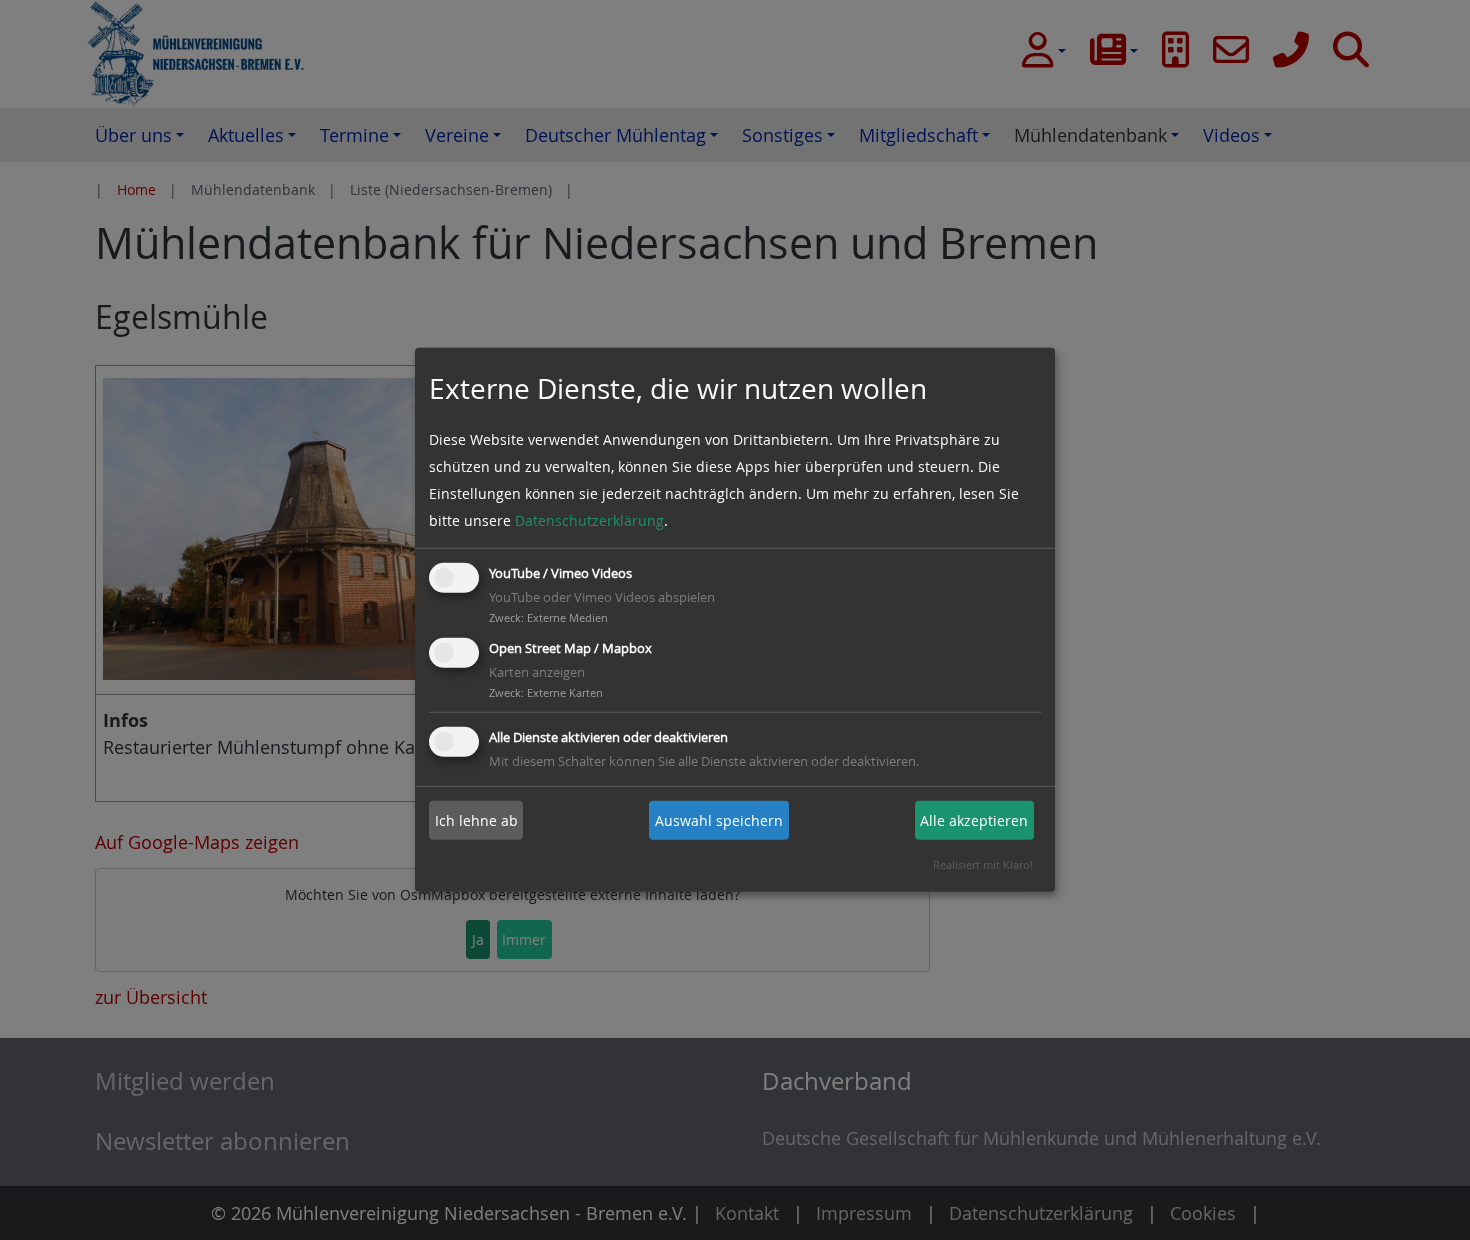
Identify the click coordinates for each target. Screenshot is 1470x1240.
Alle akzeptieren (974, 820)
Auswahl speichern (719, 820)
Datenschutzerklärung (589, 520)
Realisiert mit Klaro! (983, 864)
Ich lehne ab (476, 820)
